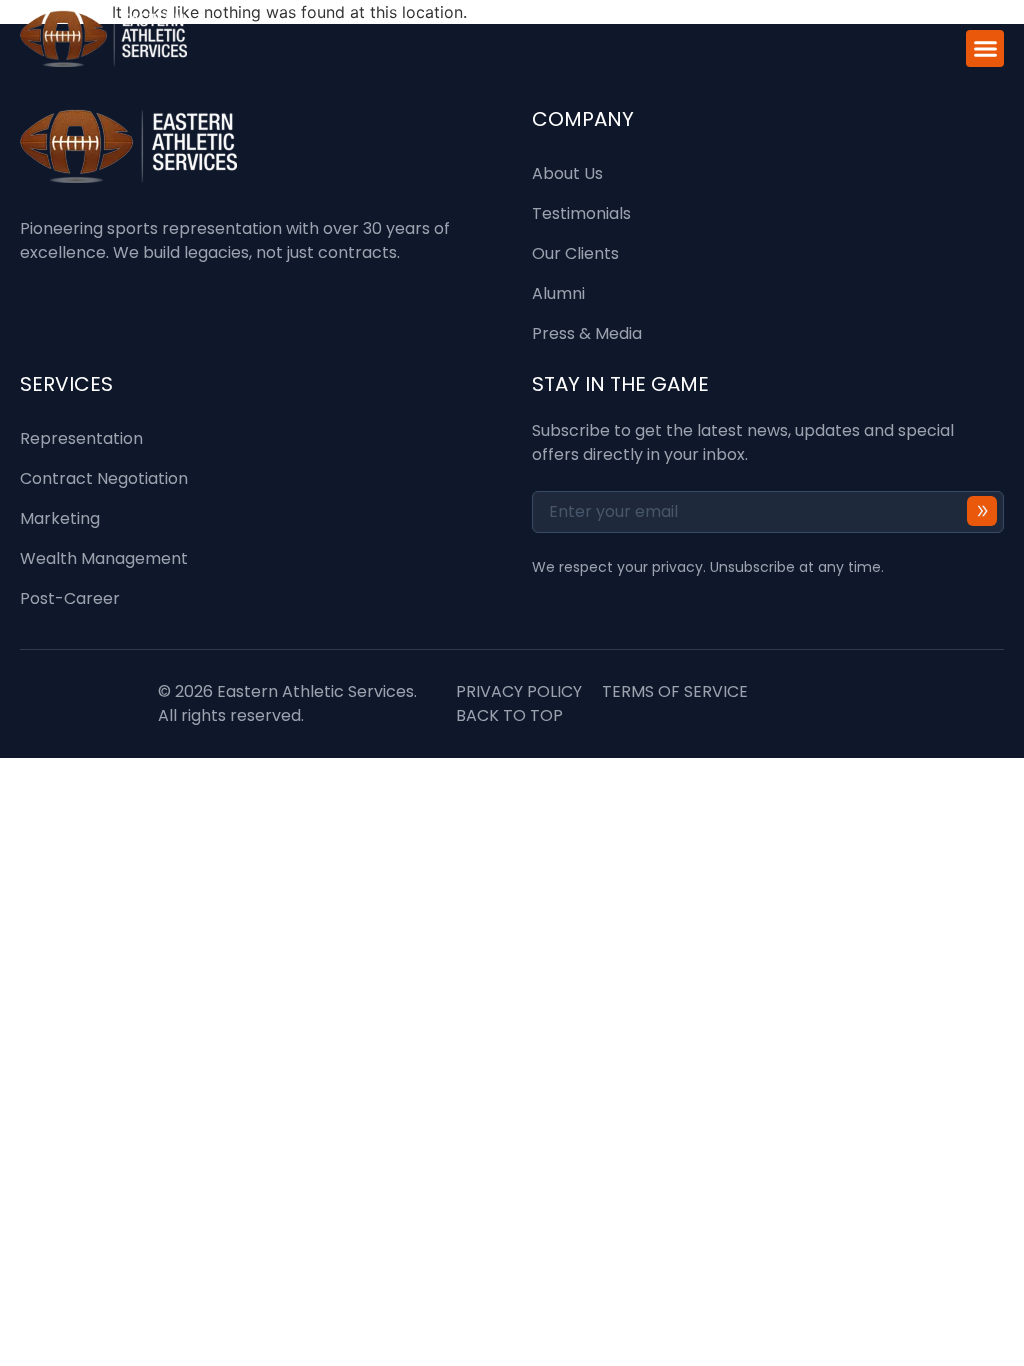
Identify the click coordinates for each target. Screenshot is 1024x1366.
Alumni (558, 293)
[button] (985, 49)
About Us (567, 173)
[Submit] (982, 510)
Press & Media (587, 333)
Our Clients (575, 253)
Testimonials (581, 213)
